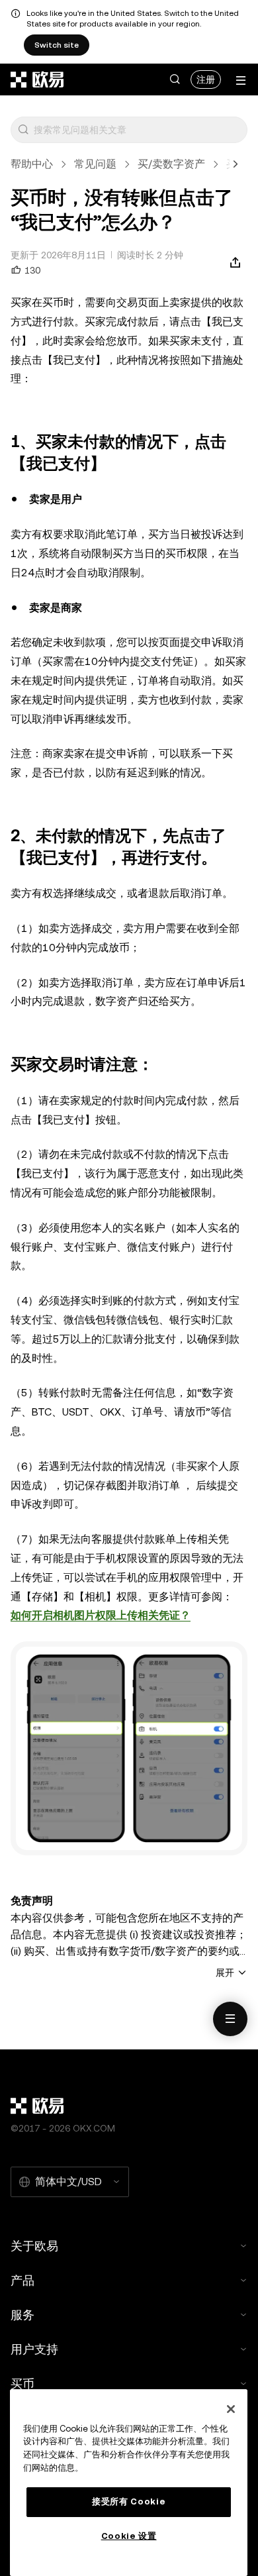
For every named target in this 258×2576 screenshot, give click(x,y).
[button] (175, 79)
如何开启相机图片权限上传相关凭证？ (101, 1615)
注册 (206, 79)
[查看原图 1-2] (129, 1748)
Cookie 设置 (129, 2536)
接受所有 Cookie (129, 2501)
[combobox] (138, 130)
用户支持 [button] (34, 2349)
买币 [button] (22, 2384)
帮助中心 (32, 164)
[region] (129, 2483)
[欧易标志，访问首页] (38, 79)
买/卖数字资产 (171, 164)
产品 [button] (22, 2280)
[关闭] (231, 2409)
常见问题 (95, 164)
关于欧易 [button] (34, 2246)
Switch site (57, 45)
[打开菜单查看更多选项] (241, 80)
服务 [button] (22, 2315)
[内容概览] (230, 2019)
